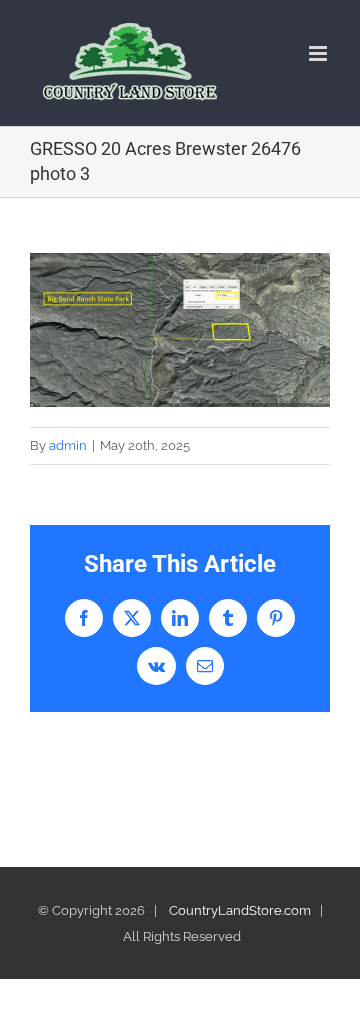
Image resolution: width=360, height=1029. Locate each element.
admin (68, 445)
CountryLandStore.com (240, 910)
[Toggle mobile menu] (319, 53)
